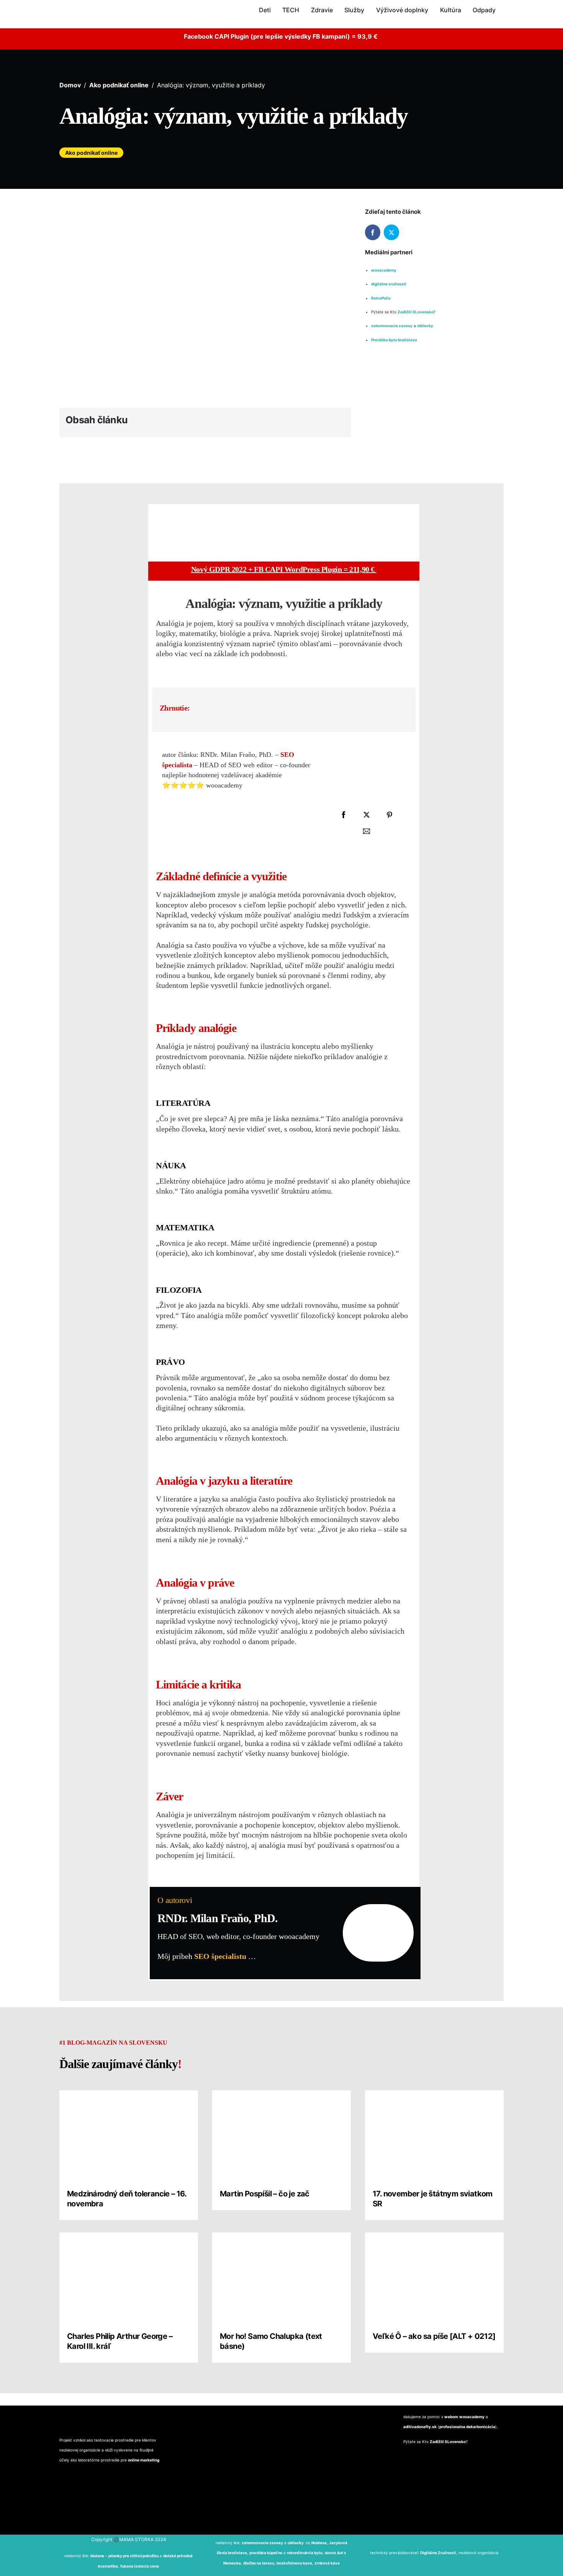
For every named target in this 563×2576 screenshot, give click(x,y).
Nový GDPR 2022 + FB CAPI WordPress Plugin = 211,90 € (284, 569)
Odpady (484, 10)
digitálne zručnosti (389, 284)
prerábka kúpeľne (266, 2553)
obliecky (426, 326)
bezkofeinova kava (294, 2563)
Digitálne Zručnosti (438, 2553)
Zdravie (322, 10)
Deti (265, 10)
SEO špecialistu (220, 1956)
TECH (291, 10)
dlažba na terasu (259, 2563)
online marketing (144, 2460)
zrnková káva (327, 2563)
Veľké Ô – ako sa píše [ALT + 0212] (434, 2336)
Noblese (319, 2543)
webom (451, 2417)
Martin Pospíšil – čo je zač (265, 2194)
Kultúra (451, 10)
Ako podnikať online (91, 153)
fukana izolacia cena (140, 2566)
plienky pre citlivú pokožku (133, 2556)
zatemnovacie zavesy (392, 326)
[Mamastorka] (84, 19)
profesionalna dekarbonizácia (467, 2427)
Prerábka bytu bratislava (394, 340)
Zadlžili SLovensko (416, 312)
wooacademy (384, 270)
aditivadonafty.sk (420, 2427)
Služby (354, 10)
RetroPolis (381, 298)
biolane (97, 2556)
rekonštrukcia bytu (305, 2553)
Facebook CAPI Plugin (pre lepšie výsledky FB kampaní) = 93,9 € (281, 36)
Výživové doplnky (402, 10)
